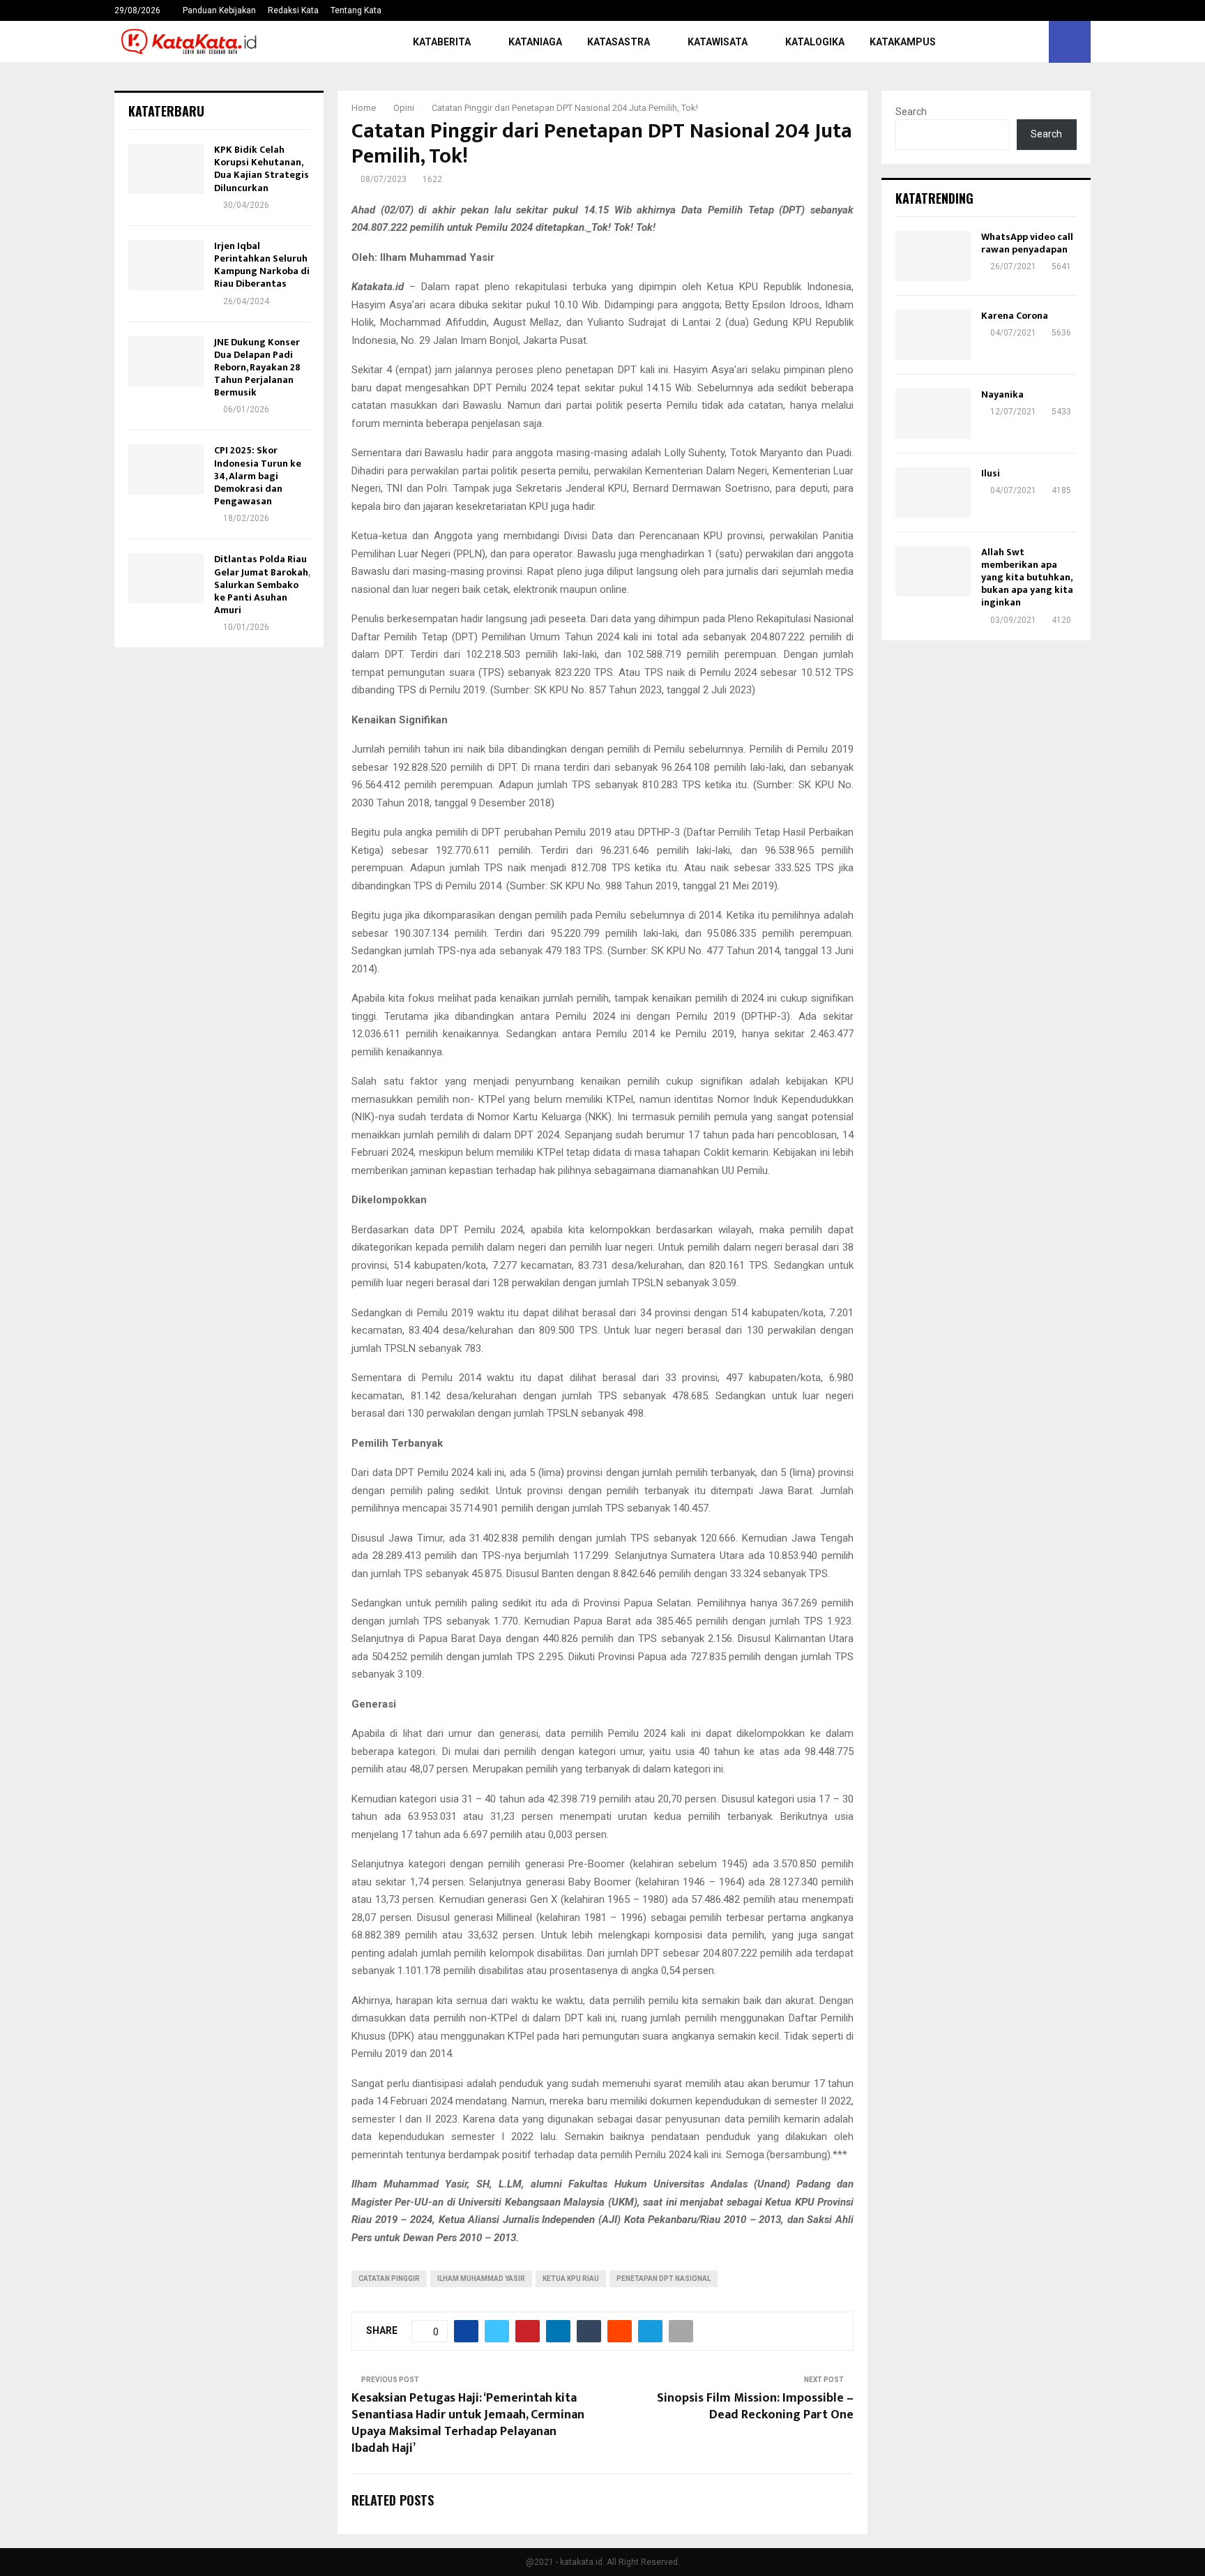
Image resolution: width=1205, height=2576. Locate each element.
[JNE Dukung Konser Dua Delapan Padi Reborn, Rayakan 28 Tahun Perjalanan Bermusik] (166, 361)
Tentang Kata (356, 10)
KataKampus (903, 42)
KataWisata (718, 42)
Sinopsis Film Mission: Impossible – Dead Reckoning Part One (755, 2406)
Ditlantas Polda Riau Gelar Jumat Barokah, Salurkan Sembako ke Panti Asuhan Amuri (262, 585)
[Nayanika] (933, 414)
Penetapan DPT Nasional (664, 2279)
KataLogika (815, 42)
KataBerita (442, 42)
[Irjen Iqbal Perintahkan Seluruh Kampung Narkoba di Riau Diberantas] (166, 265)
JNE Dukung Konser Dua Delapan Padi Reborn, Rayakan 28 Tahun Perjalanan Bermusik (257, 368)
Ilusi (991, 473)
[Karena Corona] (933, 335)
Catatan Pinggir (389, 2279)
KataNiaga (535, 42)
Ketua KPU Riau (571, 2279)
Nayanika (1002, 394)
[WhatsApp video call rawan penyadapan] (933, 256)
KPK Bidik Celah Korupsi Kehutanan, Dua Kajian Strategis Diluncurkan (262, 169)
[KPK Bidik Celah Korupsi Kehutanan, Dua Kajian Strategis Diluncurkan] (166, 169)
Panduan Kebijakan (219, 10)
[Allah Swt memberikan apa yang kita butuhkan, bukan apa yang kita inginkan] (933, 571)
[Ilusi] (933, 492)
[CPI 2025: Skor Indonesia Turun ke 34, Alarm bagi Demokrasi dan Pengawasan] (166, 469)
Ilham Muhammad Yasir (481, 2279)
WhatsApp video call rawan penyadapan (1027, 243)
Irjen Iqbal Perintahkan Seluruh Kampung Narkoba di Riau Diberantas (262, 265)
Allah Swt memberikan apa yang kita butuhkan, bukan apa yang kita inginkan (1027, 578)
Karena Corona (1015, 316)
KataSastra (619, 42)
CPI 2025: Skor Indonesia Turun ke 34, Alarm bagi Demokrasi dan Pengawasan (258, 476)
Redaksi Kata (293, 10)
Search (911, 112)
